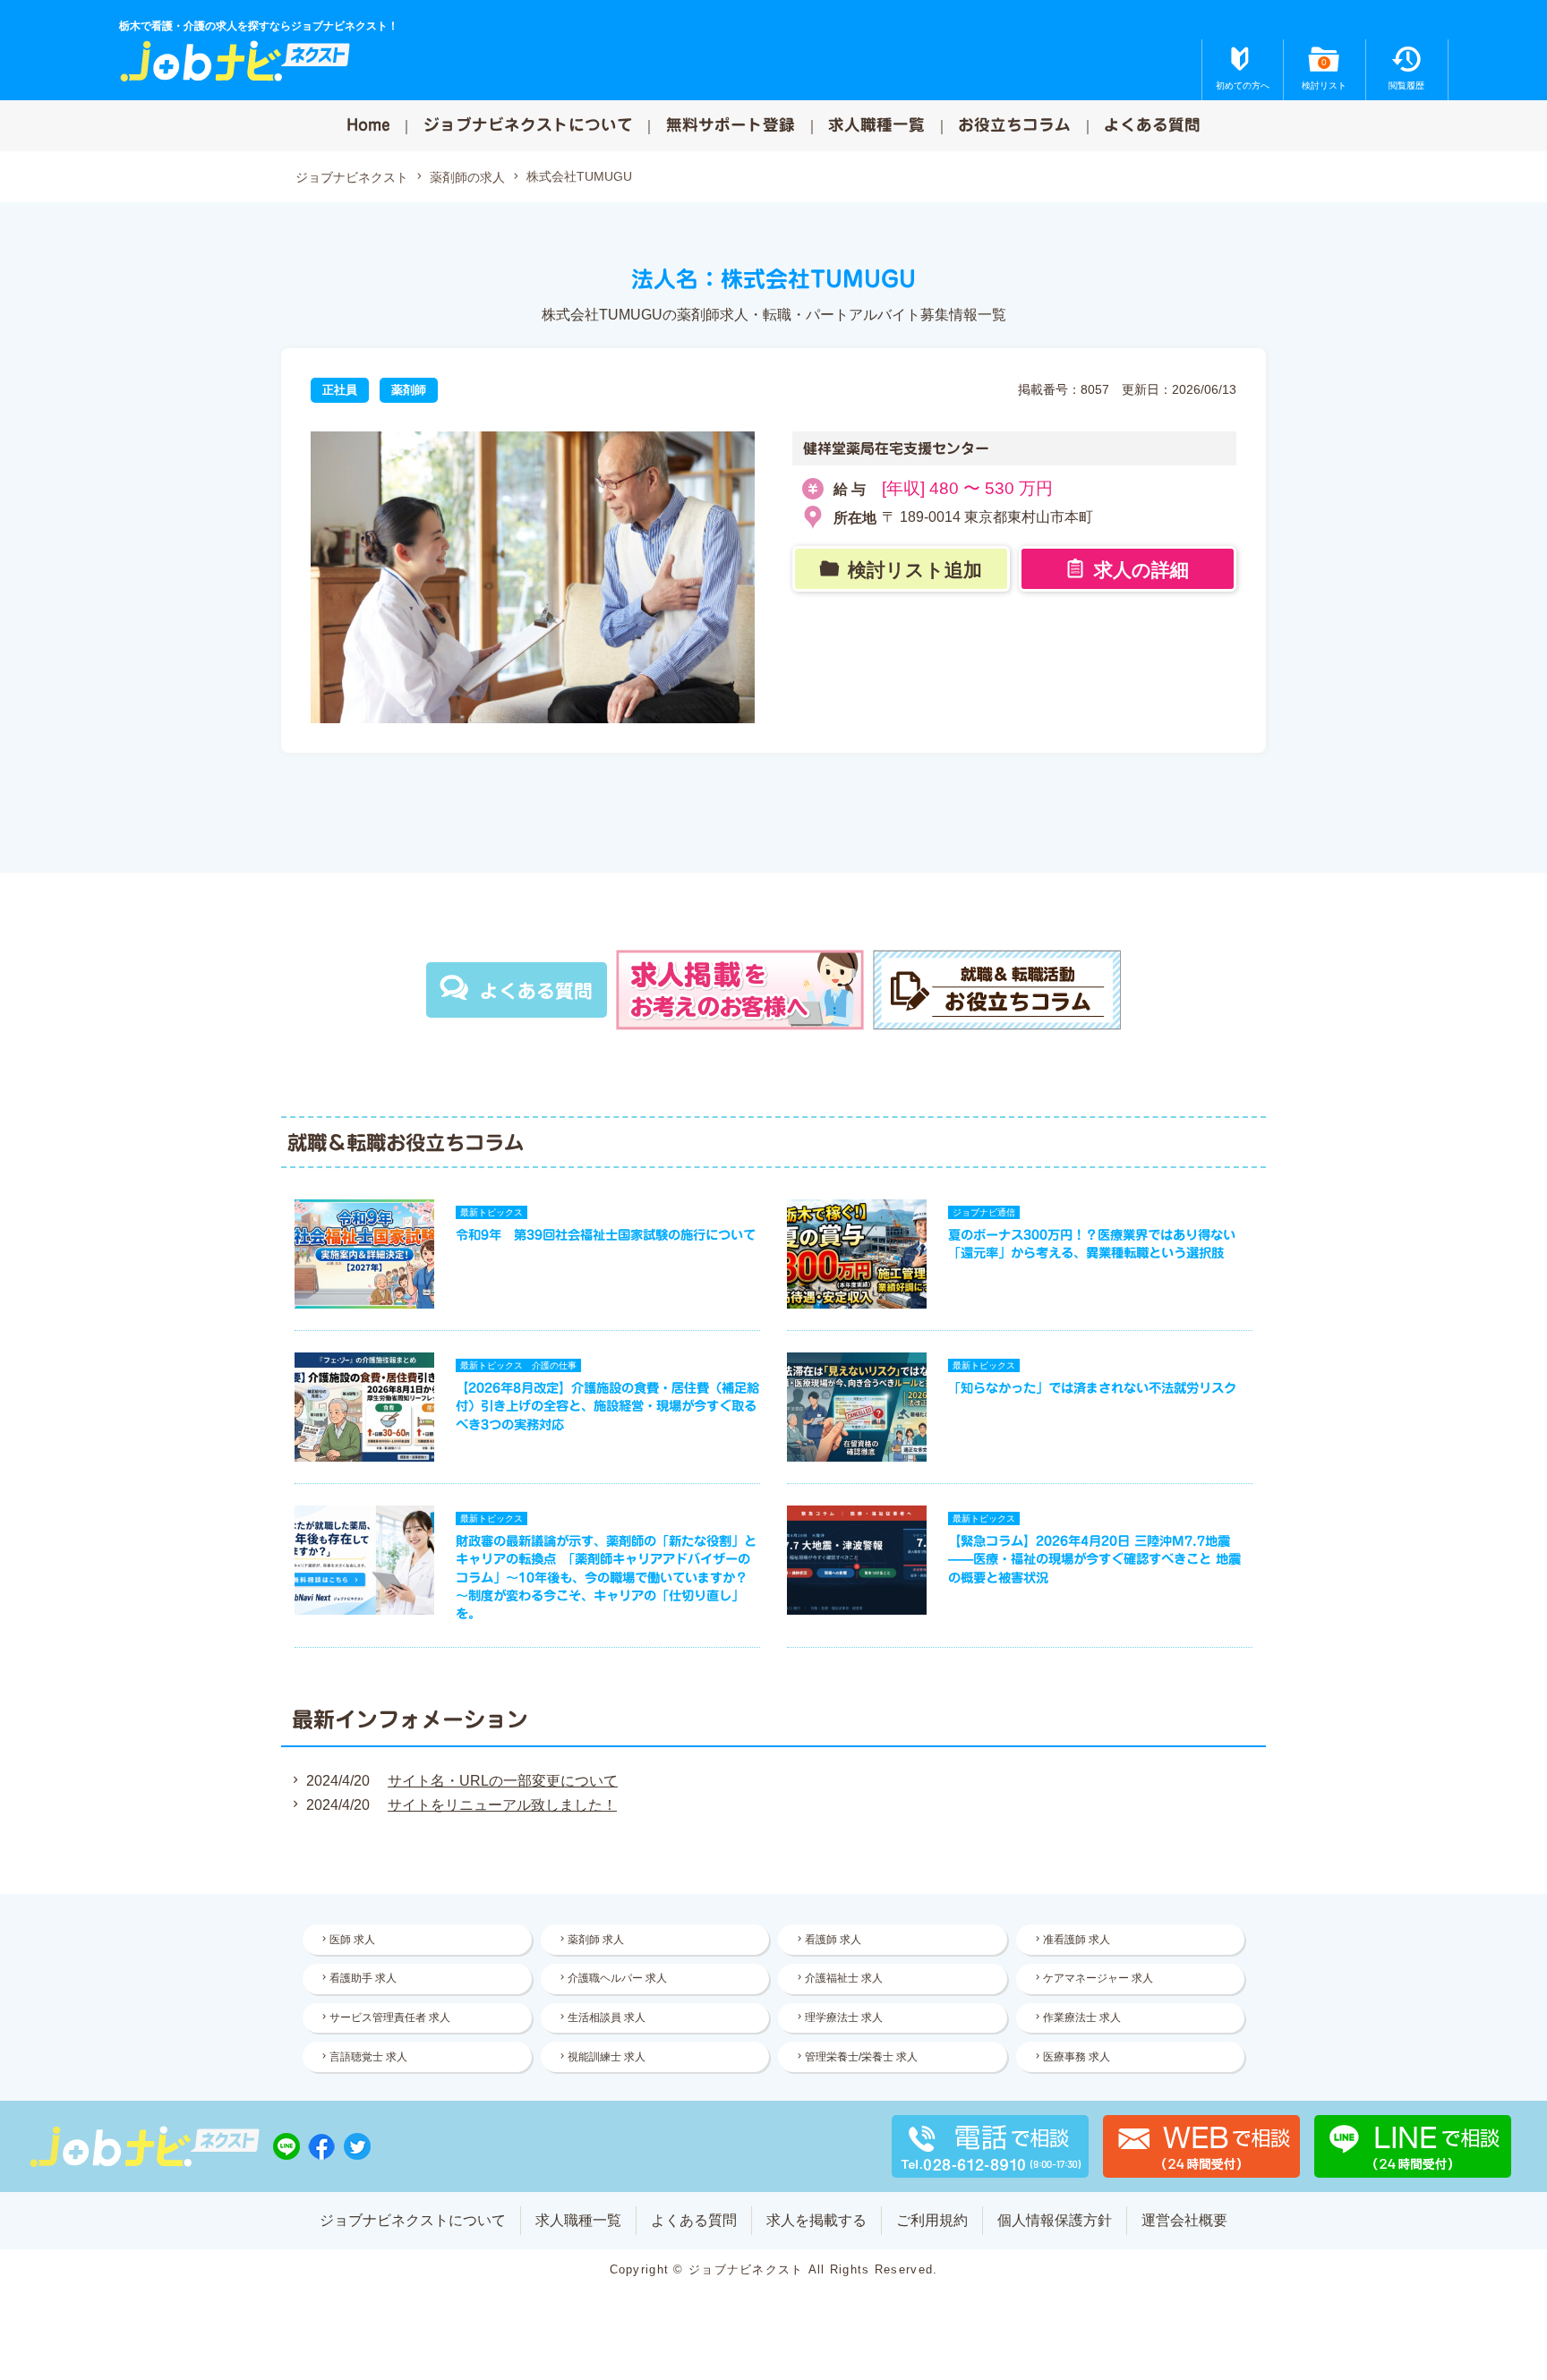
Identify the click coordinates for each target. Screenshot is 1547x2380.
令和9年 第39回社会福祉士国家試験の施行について (606, 1235)
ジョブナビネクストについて (528, 125)
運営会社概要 (1184, 2220)
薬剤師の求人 (467, 177)
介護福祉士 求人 (844, 1978)
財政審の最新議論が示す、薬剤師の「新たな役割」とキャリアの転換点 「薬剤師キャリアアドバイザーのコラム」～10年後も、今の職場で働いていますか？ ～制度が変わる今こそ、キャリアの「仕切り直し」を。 (606, 1577)
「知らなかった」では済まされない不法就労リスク (1092, 1388)
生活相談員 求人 (607, 2017)
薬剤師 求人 (596, 1940)
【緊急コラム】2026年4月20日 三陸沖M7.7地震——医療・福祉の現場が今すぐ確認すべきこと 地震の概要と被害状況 (1094, 1559)
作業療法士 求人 (1082, 2017)
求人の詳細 (1141, 570)
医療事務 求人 (1077, 2057)
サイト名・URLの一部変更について (503, 1781)
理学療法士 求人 (844, 2017)
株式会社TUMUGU (579, 176)
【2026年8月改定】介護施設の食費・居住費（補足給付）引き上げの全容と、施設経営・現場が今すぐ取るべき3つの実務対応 (607, 1406)
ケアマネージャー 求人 (1098, 1978)
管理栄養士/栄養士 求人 (861, 2057)
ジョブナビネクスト (352, 177)
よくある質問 (1152, 125)
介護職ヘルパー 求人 (617, 1978)
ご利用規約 (932, 2220)
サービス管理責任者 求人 (390, 2017)
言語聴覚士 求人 (368, 2057)
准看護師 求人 (1077, 1940)
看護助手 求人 (363, 1978)
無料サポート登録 (731, 125)
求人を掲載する (816, 2220)
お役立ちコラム (1014, 125)
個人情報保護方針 (1055, 2220)
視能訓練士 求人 (607, 2057)
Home (368, 125)
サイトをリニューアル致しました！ (502, 1805)
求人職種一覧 (876, 125)
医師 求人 (352, 1940)
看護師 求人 (833, 1940)
